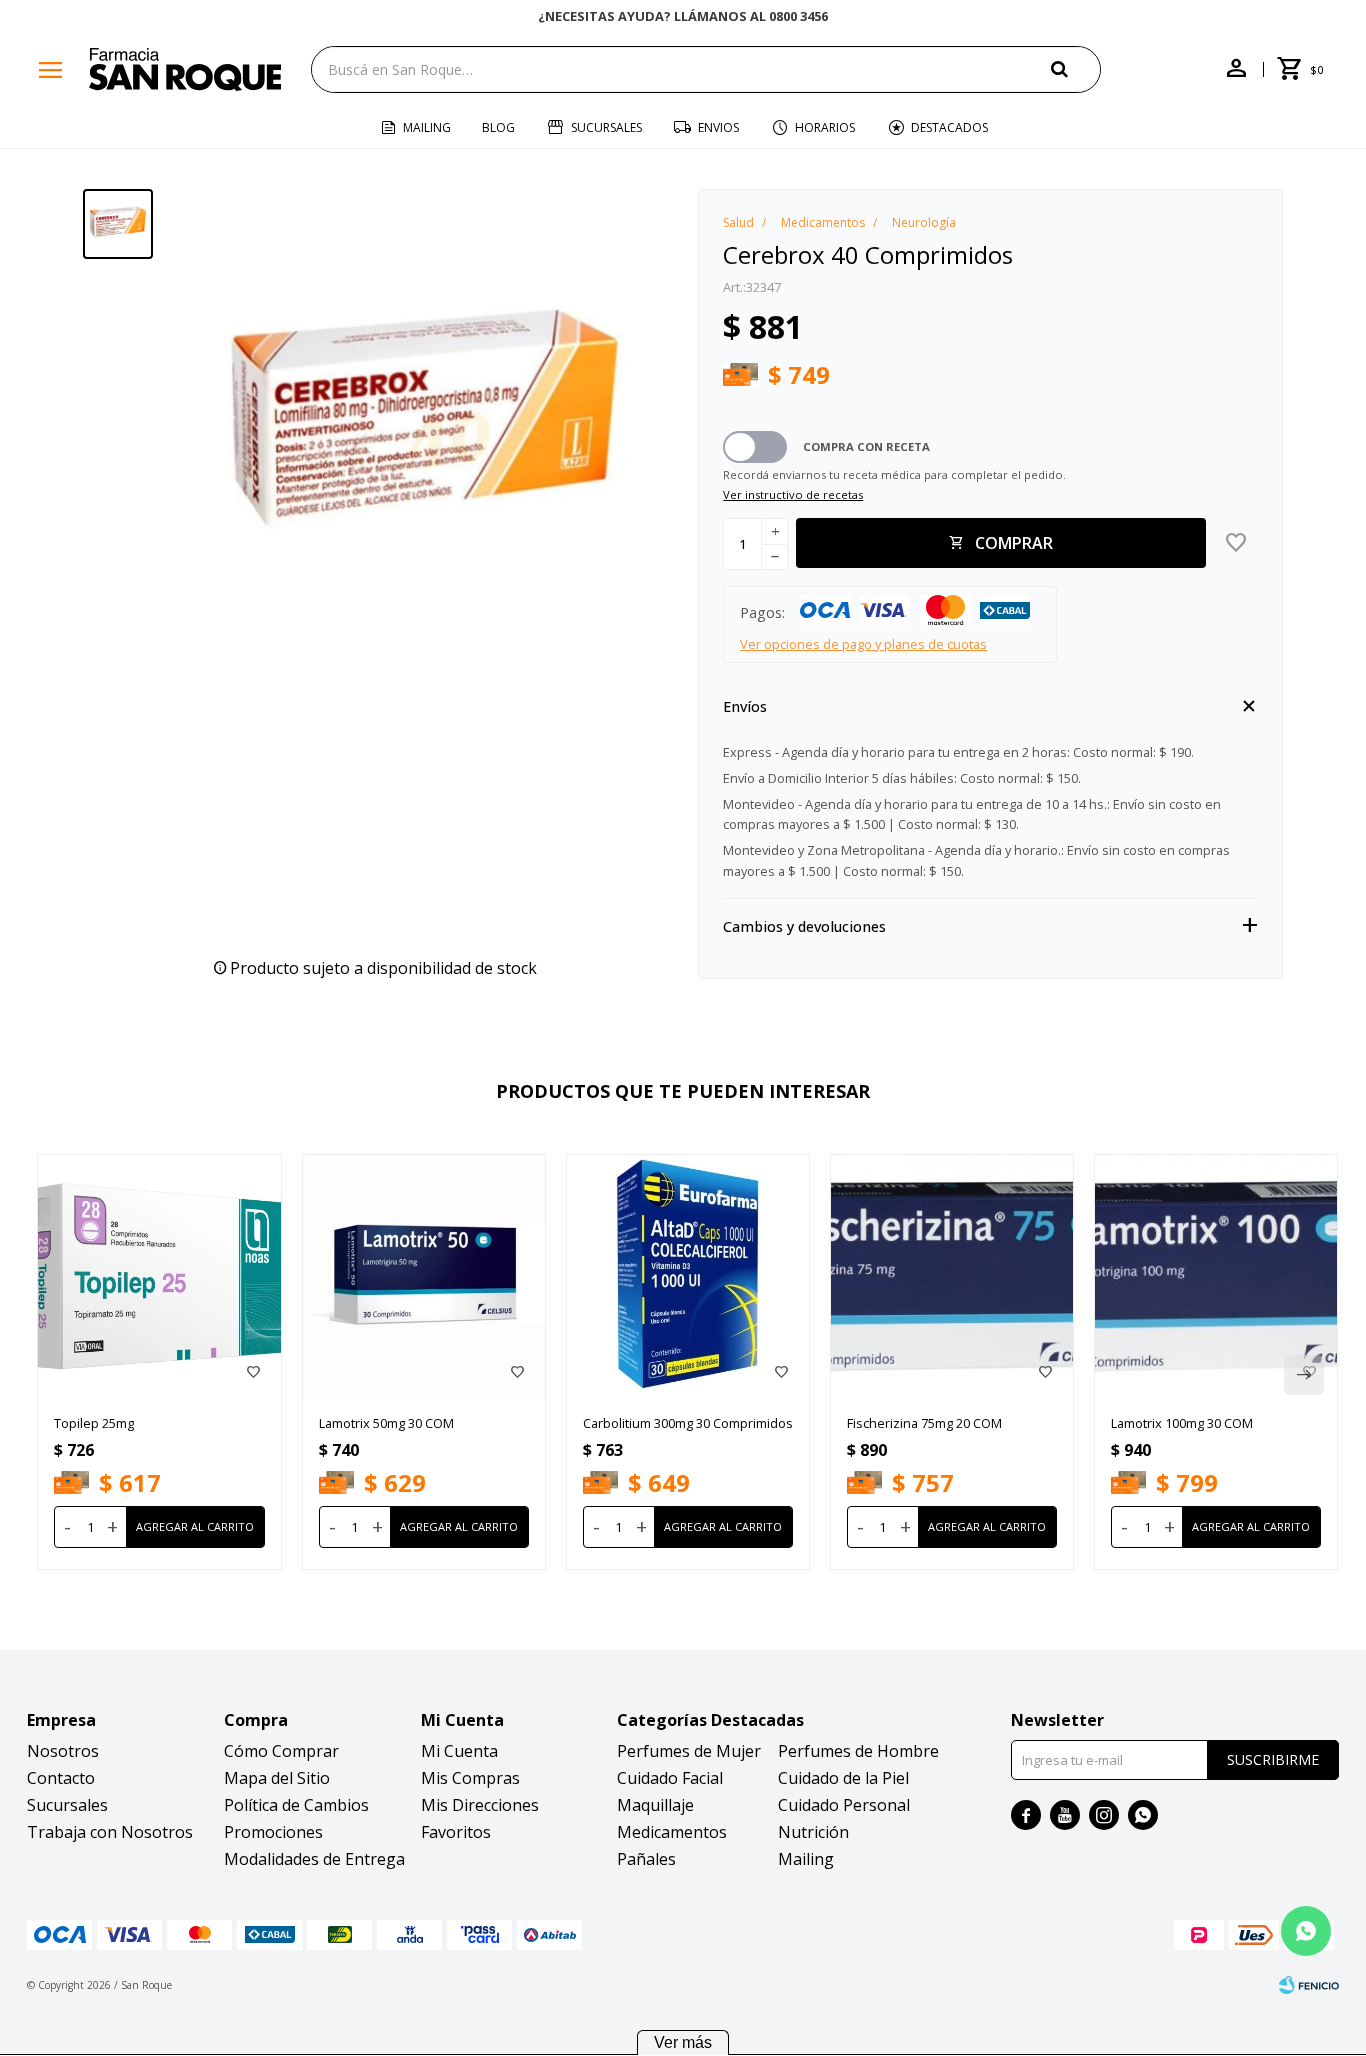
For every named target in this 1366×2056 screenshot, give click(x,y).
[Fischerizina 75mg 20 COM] (952, 1276)
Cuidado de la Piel (843, 1778)
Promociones (273, 1832)
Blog (498, 127)
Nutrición (813, 1832)
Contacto (61, 1778)
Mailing (427, 127)
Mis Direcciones (480, 1805)
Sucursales (606, 127)
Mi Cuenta (459, 1751)
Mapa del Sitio (277, 1778)
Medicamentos (672, 1832)
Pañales (646, 1859)
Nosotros (63, 1751)
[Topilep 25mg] (159, 1276)
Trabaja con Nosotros (110, 1832)
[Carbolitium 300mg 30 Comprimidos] (688, 1276)
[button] (1076, 68)
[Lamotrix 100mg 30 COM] (1216, 1276)
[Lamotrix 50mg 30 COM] (424, 1276)
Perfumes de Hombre (858, 1751)
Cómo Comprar (281, 1751)
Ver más (683, 2042)
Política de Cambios (296, 1805)
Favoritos (456, 1832)
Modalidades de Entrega (314, 1859)
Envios (718, 127)
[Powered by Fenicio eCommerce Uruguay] (1309, 1985)
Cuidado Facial (670, 1778)
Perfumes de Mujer (689, 1751)
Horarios (825, 127)
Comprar (1014, 543)
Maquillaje (655, 1805)
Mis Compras (470, 1778)
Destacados (949, 127)
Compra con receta (866, 446)
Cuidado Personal (844, 1805)
